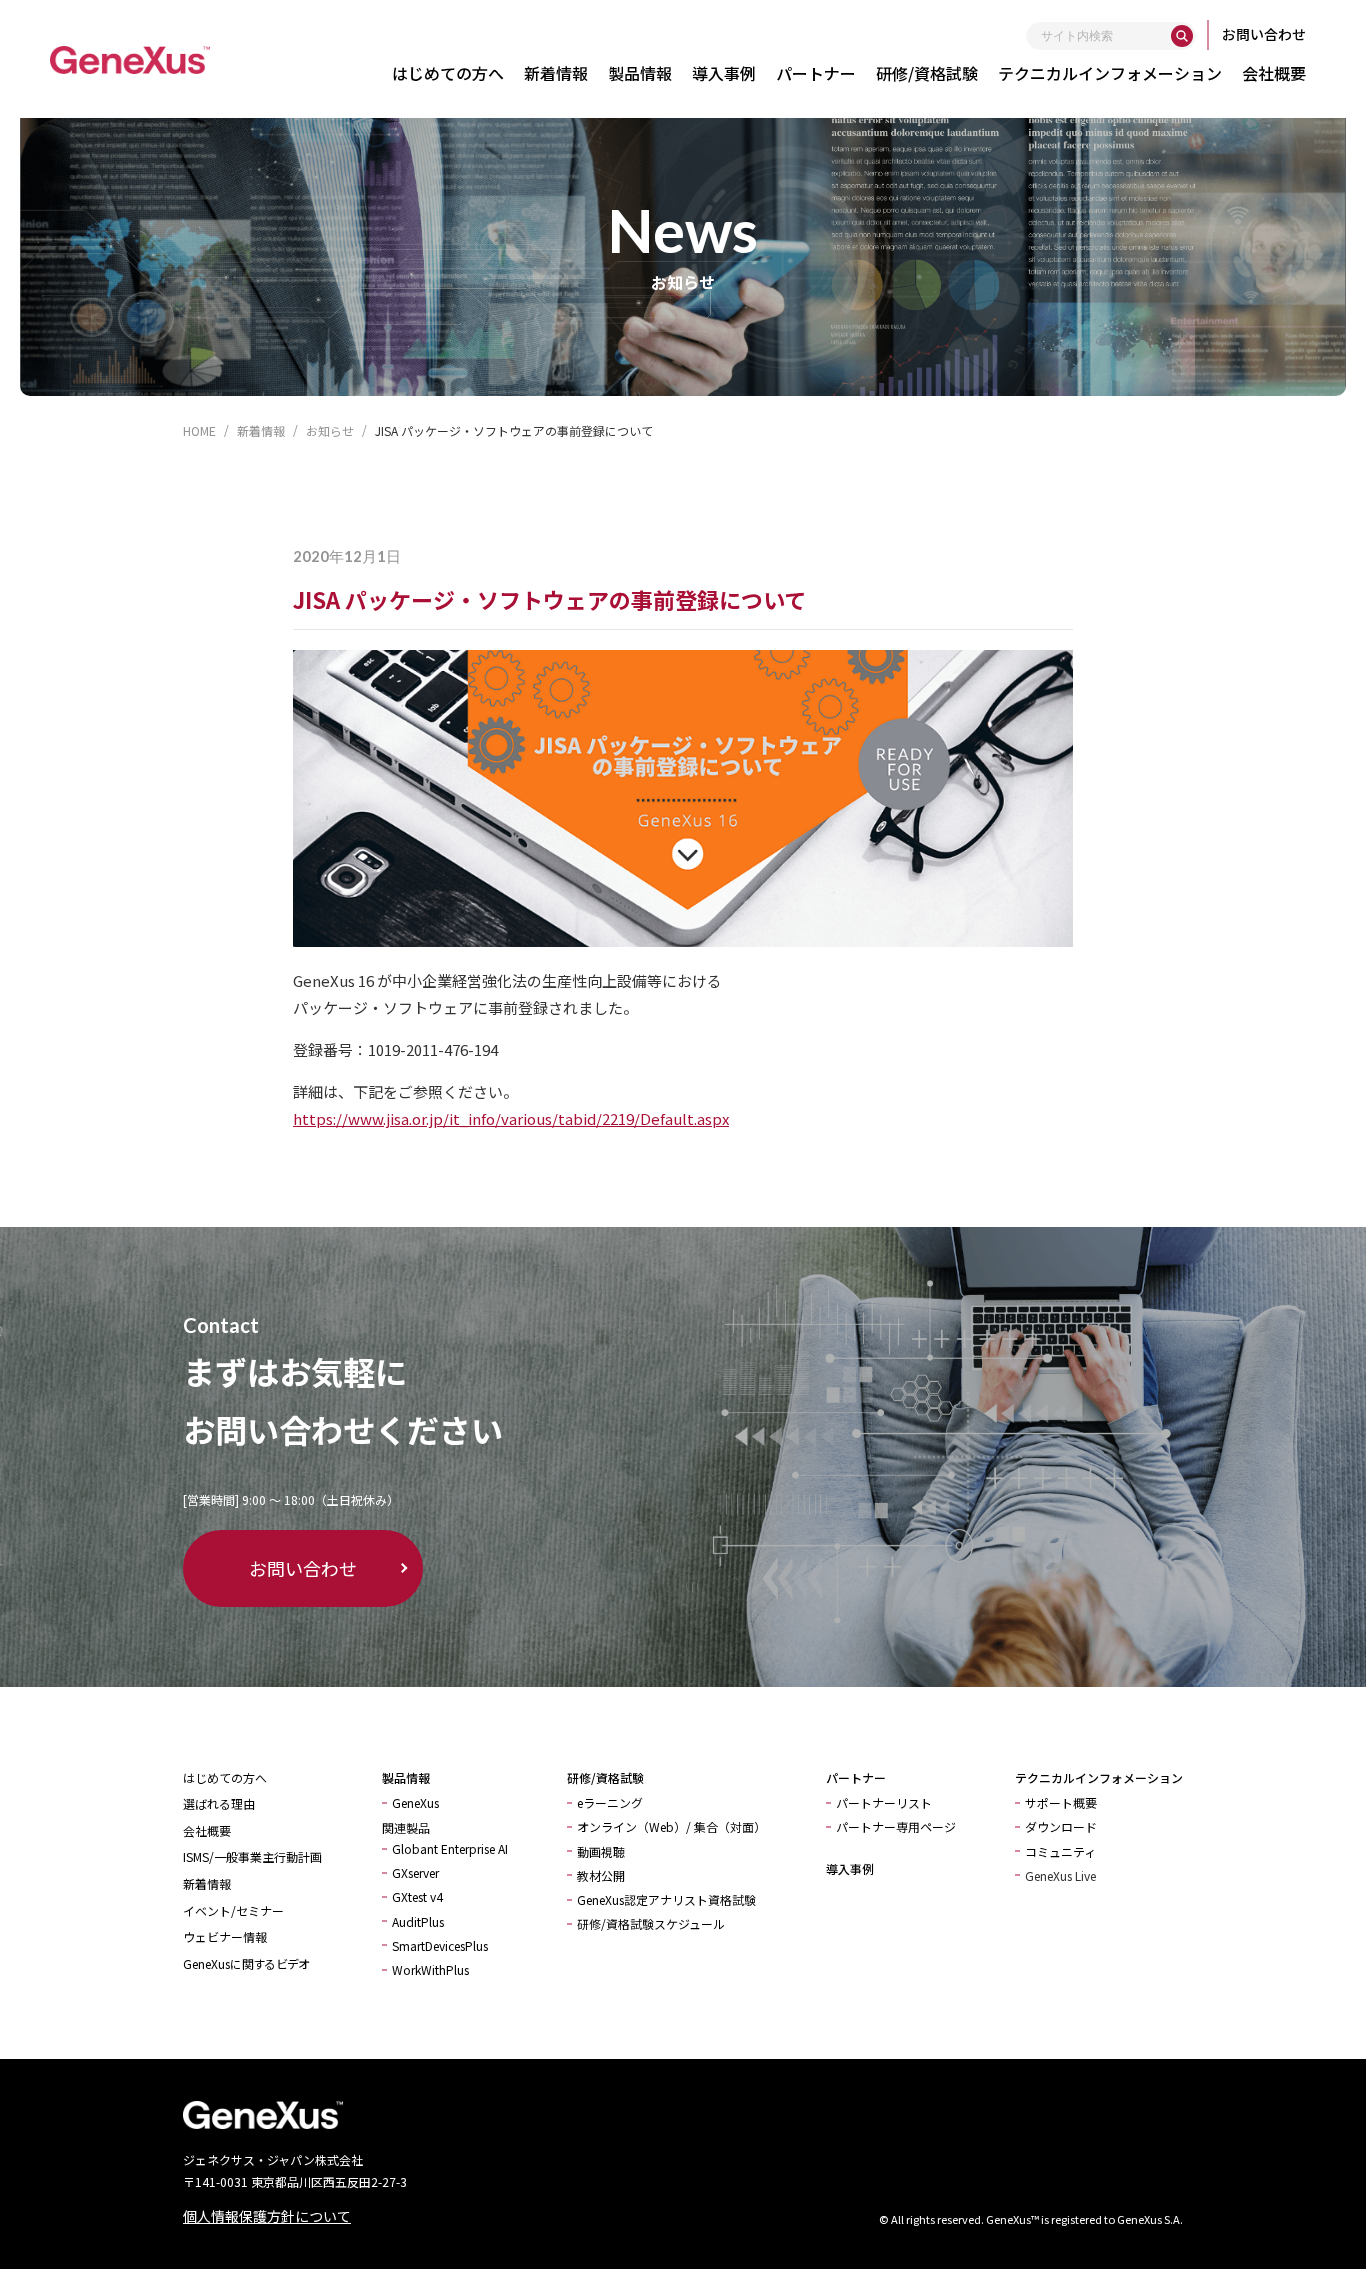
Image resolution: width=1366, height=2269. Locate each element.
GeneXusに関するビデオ (246, 1963)
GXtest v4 (417, 1896)
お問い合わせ (1264, 34)
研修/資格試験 (927, 73)
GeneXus (415, 1802)
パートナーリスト (884, 1802)
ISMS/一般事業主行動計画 (252, 1856)
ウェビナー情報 (225, 1936)
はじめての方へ (448, 73)
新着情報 (556, 73)
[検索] (1182, 36)
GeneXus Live (1060, 1875)
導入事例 (724, 73)
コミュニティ (1060, 1851)
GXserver (415, 1872)
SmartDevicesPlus (440, 1945)
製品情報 (640, 73)
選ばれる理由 (219, 1803)
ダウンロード (1061, 1826)
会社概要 (1274, 73)
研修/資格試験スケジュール (651, 1923)
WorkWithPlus (430, 1969)
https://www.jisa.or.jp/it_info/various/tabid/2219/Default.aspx (511, 1118)
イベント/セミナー (233, 1910)
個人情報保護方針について (267, 2216)
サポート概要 (1061, 1802)
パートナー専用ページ (896, 1826)
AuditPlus (418, 1921)
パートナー (816, 73)
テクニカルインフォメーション (1110, 73)
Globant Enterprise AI (450, 1848)
